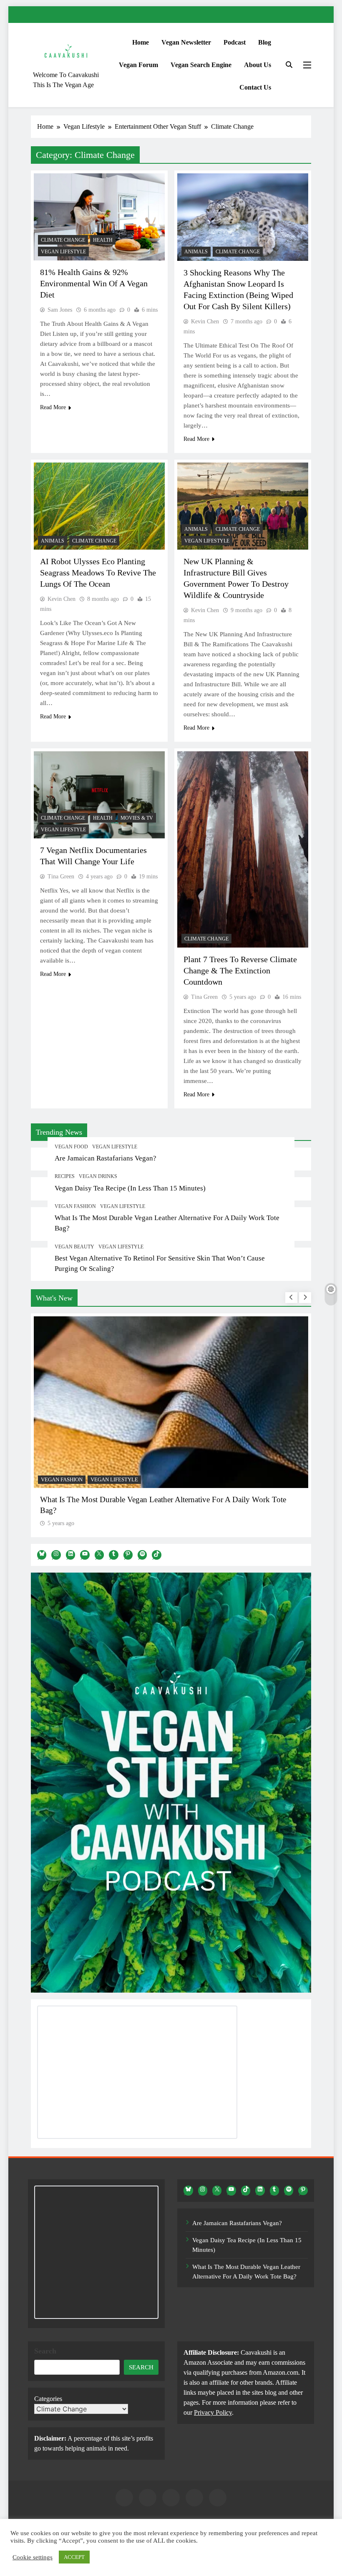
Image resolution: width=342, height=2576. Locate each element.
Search (45, 2351)
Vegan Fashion (75, 1206)
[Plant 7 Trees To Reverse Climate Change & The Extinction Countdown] (243, 849)
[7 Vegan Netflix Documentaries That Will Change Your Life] (99, 795)
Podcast (235, 42)
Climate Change (63, 240)
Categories (48, 2399)
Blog (265, 42)
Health (103, 240)
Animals (196, 252)
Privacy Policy (213, 2412)
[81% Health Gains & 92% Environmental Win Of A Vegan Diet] (99, 217)
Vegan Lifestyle (115, 1147)
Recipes (65, 1176)
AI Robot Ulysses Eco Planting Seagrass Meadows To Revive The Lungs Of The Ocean (98, 573)
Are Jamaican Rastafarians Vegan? (106, 1158)
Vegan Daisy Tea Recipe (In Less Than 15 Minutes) (130, 1188)
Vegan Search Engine (201, 65)
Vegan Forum (138, 65)
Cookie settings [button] (33, 2557)
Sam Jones (60, 310)
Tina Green (61, 877)
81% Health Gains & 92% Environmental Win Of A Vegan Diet (94, 283)
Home (141, 42)
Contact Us (255, 87)
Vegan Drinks (98, 1176)
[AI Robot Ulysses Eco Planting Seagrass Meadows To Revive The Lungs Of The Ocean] (99, 506)
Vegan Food (71, 1147)
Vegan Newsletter (186, 42)
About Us (258, 65)
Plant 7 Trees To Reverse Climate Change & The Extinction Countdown (240, 970)
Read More (53, 407)
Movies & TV (137, 818)
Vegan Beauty (74, 1247)
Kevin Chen (205, 321)
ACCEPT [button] (74, 2557)
